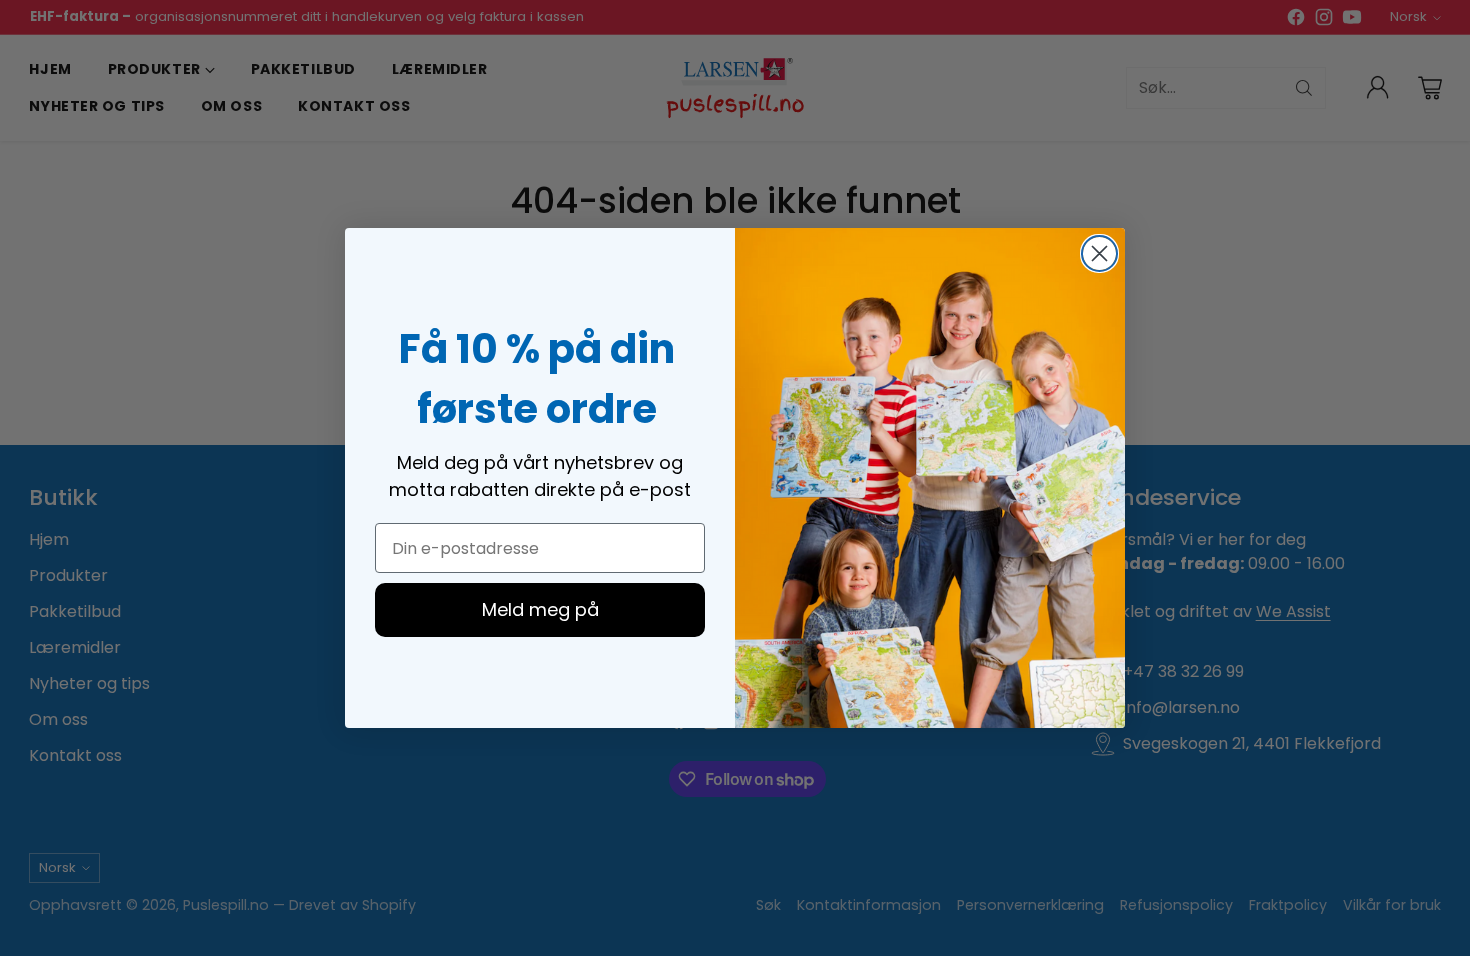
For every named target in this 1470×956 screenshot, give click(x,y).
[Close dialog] (1099, 253)
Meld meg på (540, 609)
